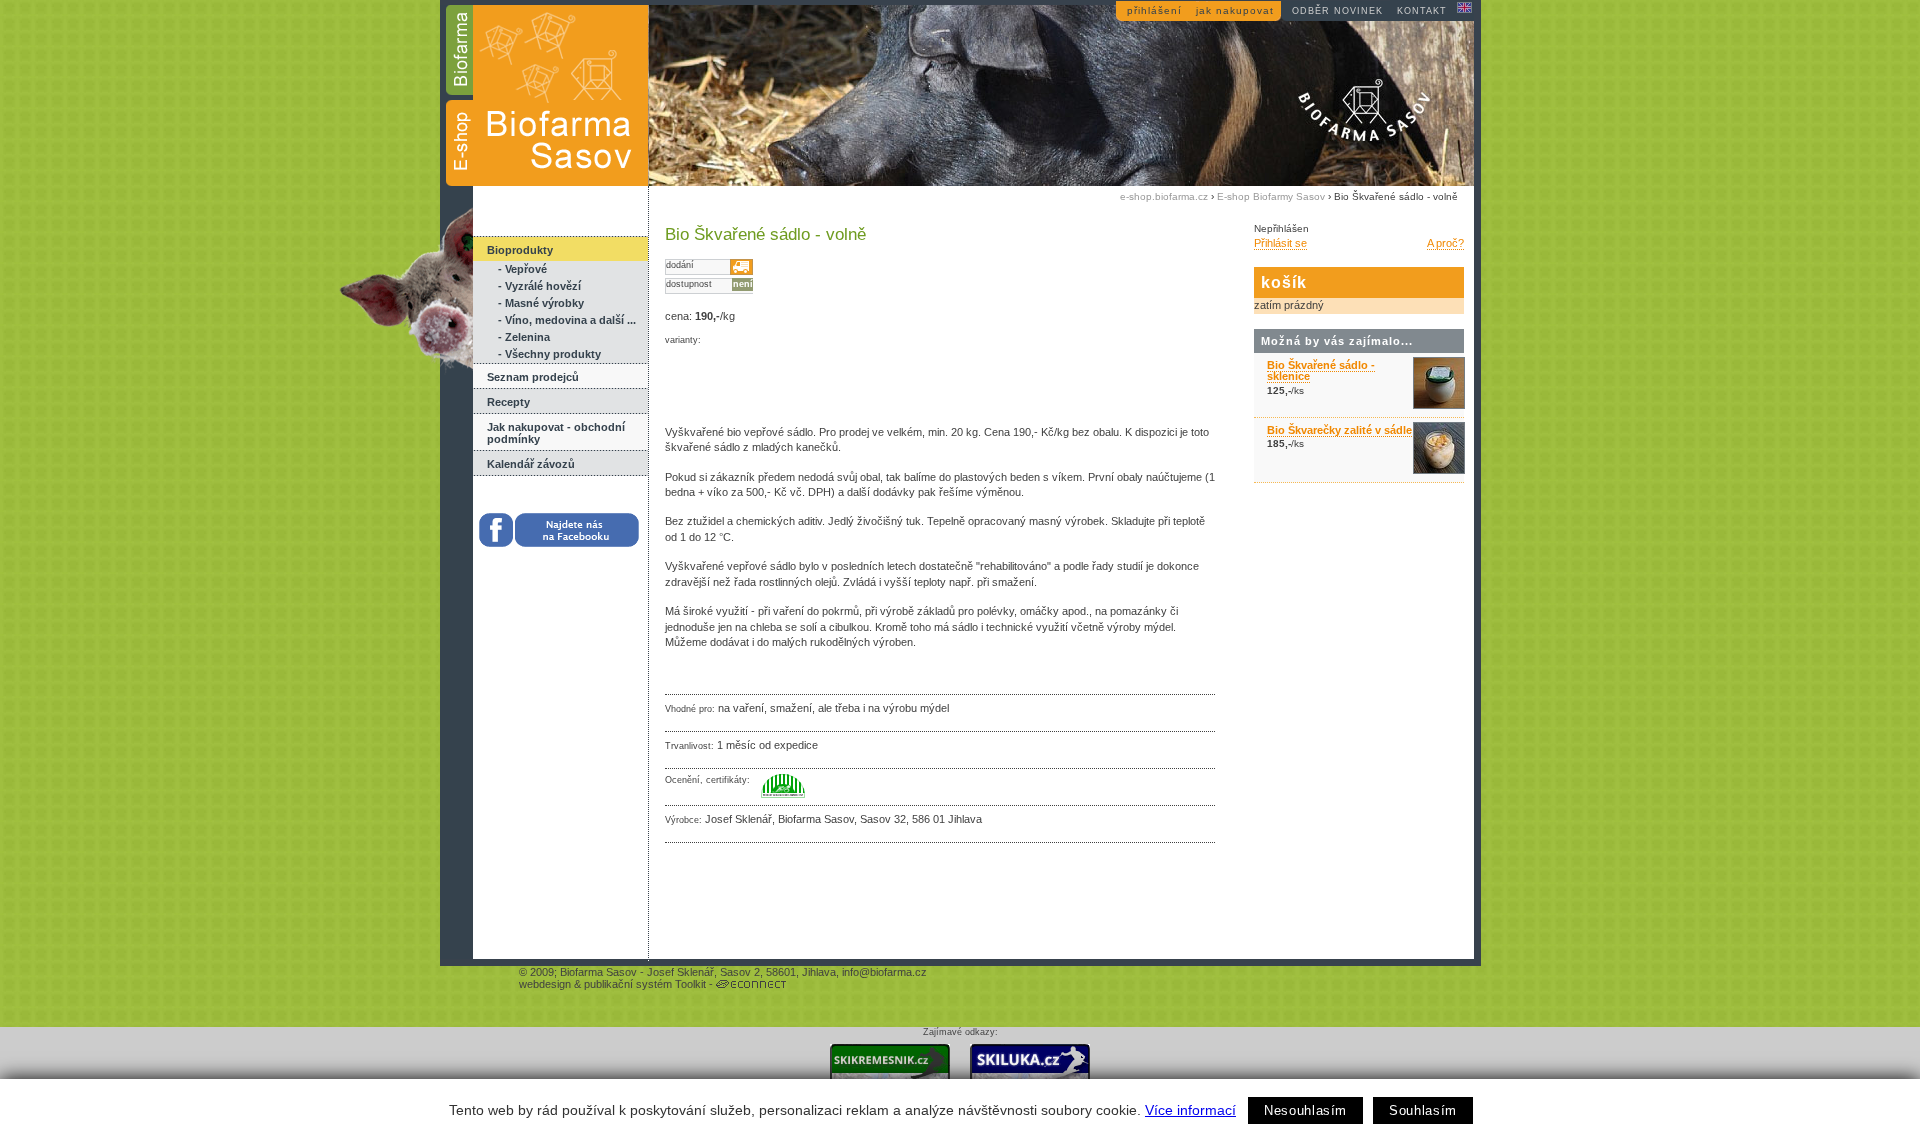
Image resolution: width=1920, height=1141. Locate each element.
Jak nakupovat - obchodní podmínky (556, 433)
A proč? (1445, 243)
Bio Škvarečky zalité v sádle (1339, 430)
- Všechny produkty (549, 354)
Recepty (508, 402)
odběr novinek (1337, 11)
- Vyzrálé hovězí (539, 286)
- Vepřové (522, 269)
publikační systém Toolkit (645, 984)
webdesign (545, 984)
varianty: (683, 340)
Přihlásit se (1280, 243)
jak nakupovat (1235, 10)
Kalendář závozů (531, 464)
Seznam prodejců (533, 377)
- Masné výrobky (541, 303)
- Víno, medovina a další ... (567, 320)
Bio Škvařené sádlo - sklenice (1321, 370)
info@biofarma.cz (884, 972)
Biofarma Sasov (598, 972)
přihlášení (1154, 10)
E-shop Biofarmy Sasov (1271, 196)
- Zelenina (524, 337)
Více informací (1190, 1110)
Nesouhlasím (1305, 1110)
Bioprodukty (520, 250)
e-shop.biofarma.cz (1164, 196)
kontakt (1422, 11)
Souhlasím (1423, 1110)
